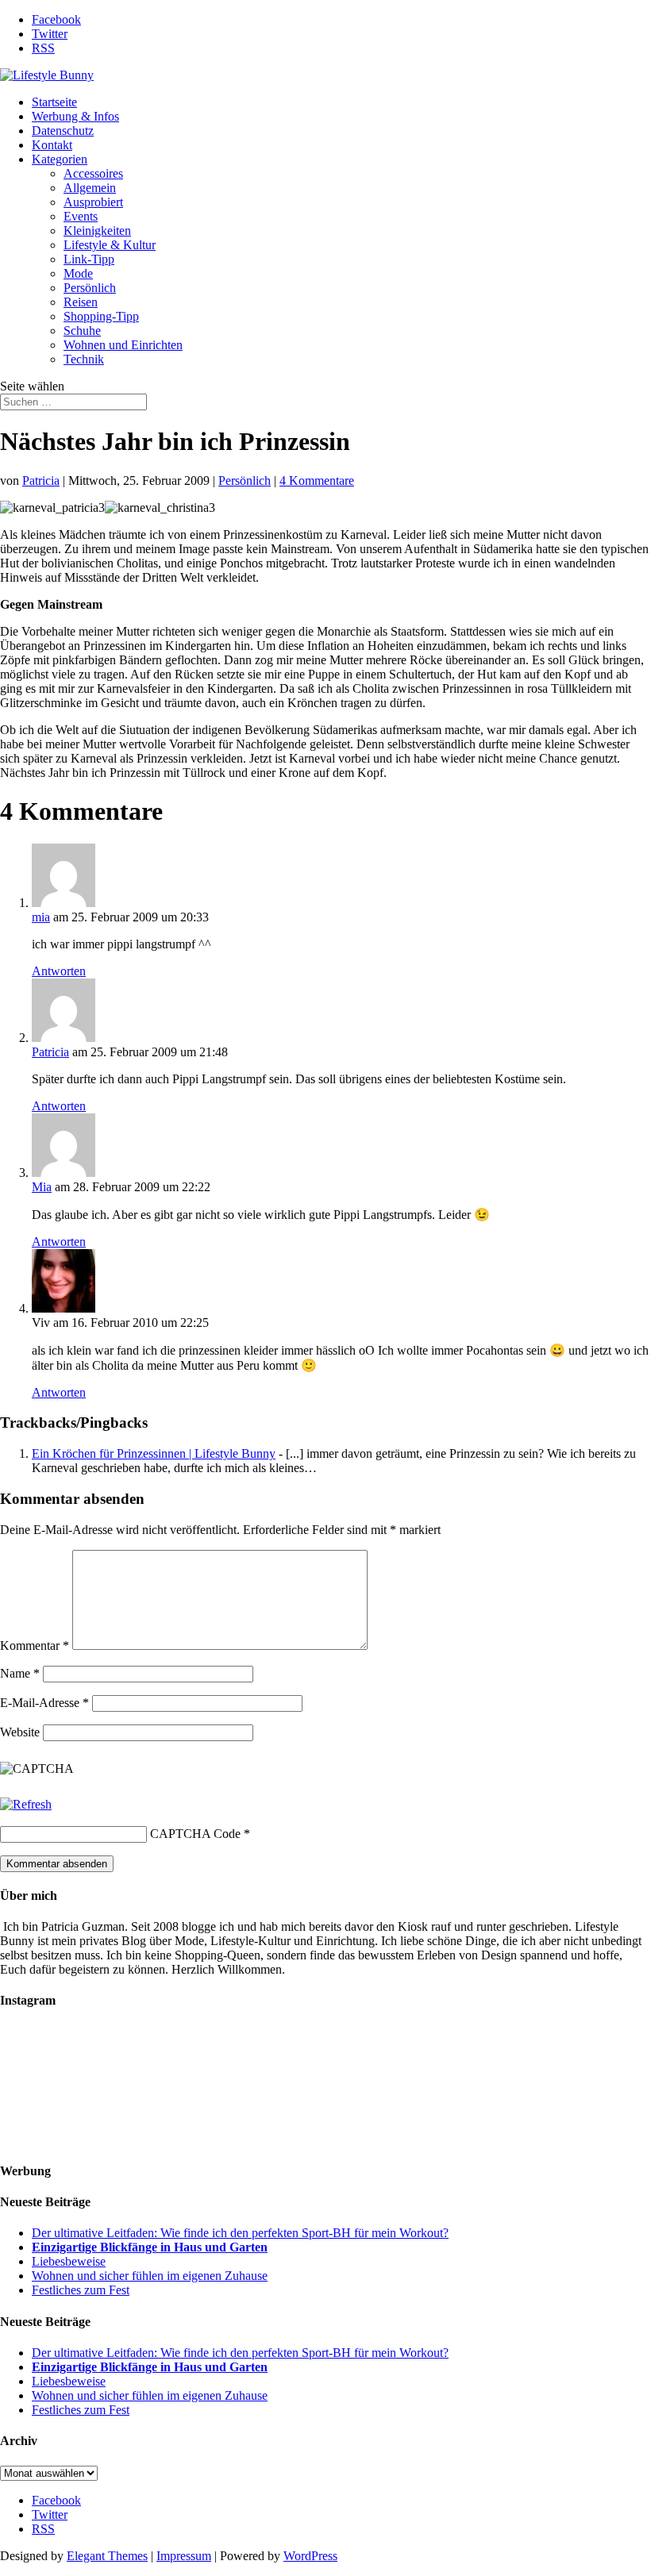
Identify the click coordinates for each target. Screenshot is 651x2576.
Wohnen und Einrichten (123, 345)
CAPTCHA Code (195, 1834)
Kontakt (52, 145)
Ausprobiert (93, 202)
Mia (42, 1187)
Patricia (41, 481)
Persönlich (90, 288)
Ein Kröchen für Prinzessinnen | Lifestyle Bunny (154, 1453)
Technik (84, 359)
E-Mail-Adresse (44, 1703)
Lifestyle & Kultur (110, 245)
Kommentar (35, 1646)
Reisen (81, 302)
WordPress (310, 2556)
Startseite (54, 102)
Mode (78, 273)
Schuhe (82, 331)
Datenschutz (63, 131)
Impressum (184, 2556)
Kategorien (60, 159)
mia (41, 917)
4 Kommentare (317, 481)
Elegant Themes (107, 2556)
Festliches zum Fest (81, 2290)
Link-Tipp (89, 259)
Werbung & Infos (75, 116)
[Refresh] (26, 1804)
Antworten (59, 971)
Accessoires (93, 173)
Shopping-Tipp (101, 316)
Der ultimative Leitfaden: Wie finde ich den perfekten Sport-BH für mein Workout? (240, 2233)
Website (20, 1732)
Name (20, 1673)
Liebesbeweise (69, 2261)
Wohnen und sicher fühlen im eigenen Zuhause (150, 2276)
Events (81, 216)
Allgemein (90, 188)
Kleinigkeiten (97, 231)
